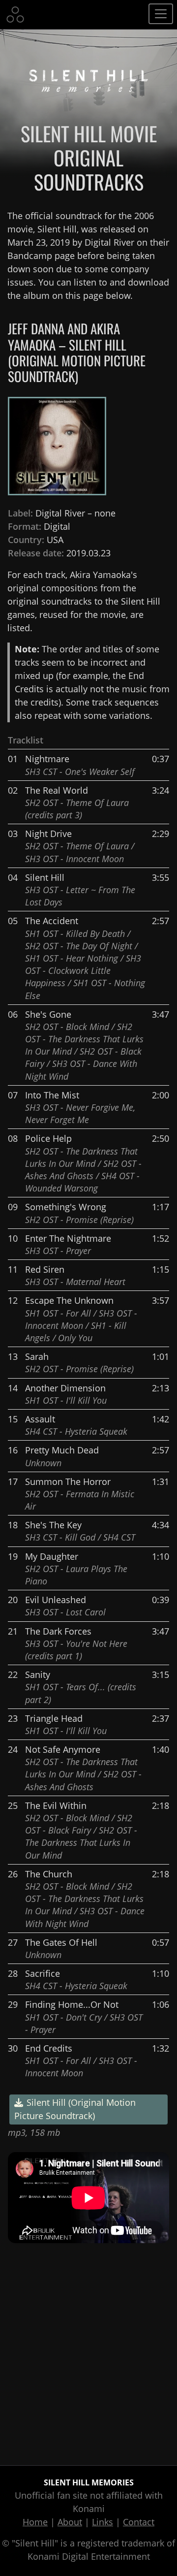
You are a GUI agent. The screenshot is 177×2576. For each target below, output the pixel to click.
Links (103, 2522)
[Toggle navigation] (161, 14)
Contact (139, 2522)
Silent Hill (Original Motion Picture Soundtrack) (75, 2109)
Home (35, 2522)
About (70, 2522)
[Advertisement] (88, 2354)
